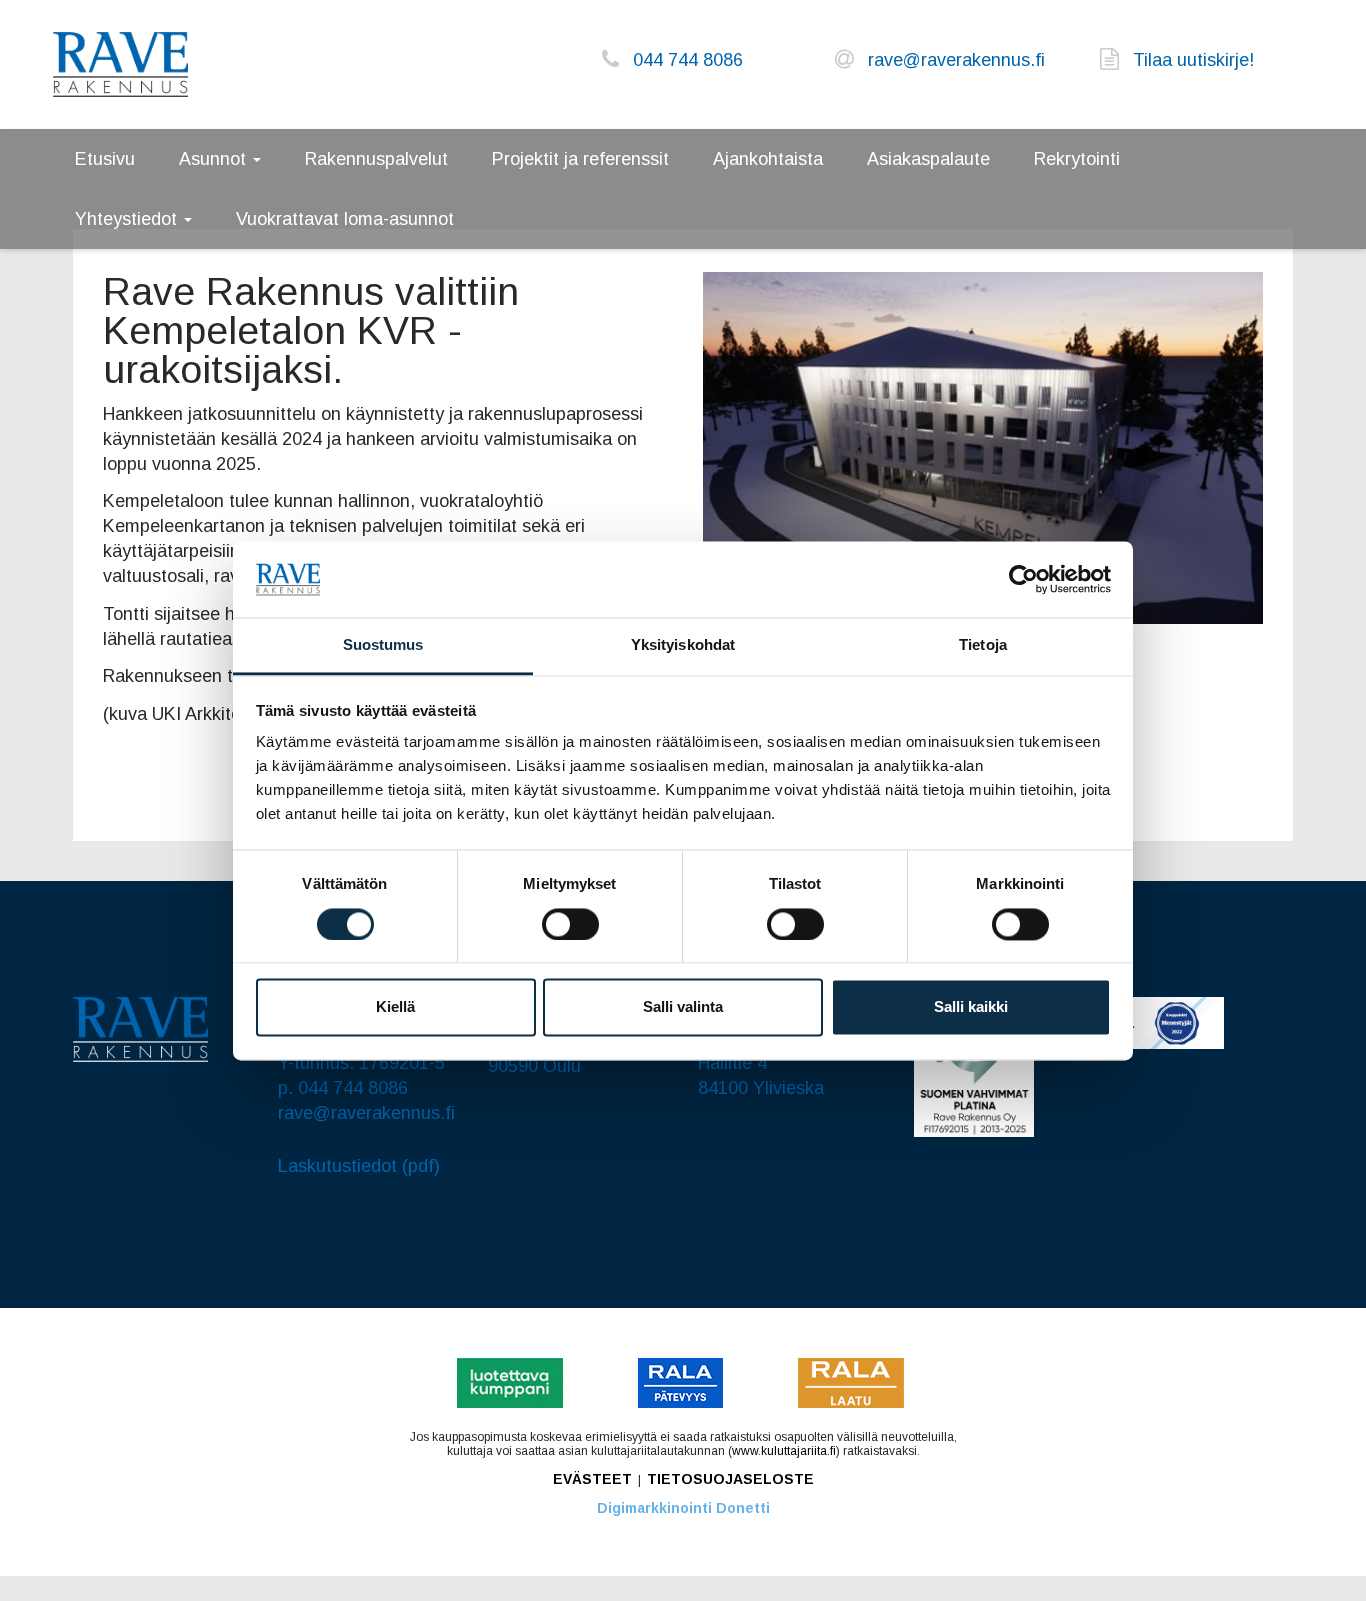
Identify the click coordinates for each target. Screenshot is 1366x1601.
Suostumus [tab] (383, 645)
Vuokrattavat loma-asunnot (345, 219)
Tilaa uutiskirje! (1193, 60)
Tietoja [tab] (983, 645)
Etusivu (105, 159)
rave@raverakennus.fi (956, 60)
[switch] (570, 924)
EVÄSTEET (592, 1479)
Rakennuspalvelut (376, 159)
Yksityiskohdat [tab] (683, 645)
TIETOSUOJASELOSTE (730, 1479)
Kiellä (395, 1007)
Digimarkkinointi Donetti (683, 1508)
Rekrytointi (1077, 159)
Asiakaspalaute (928, 159)
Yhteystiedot (128, 219)
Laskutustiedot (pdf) (359, 1166)
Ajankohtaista (768, 159)
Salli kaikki (971, 1007)
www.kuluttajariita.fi (784, 1451)
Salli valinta (683, 1007)
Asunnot (215, 159)
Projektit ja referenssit (580, 159)
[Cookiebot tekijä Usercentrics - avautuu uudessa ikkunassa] (1023, 579)
